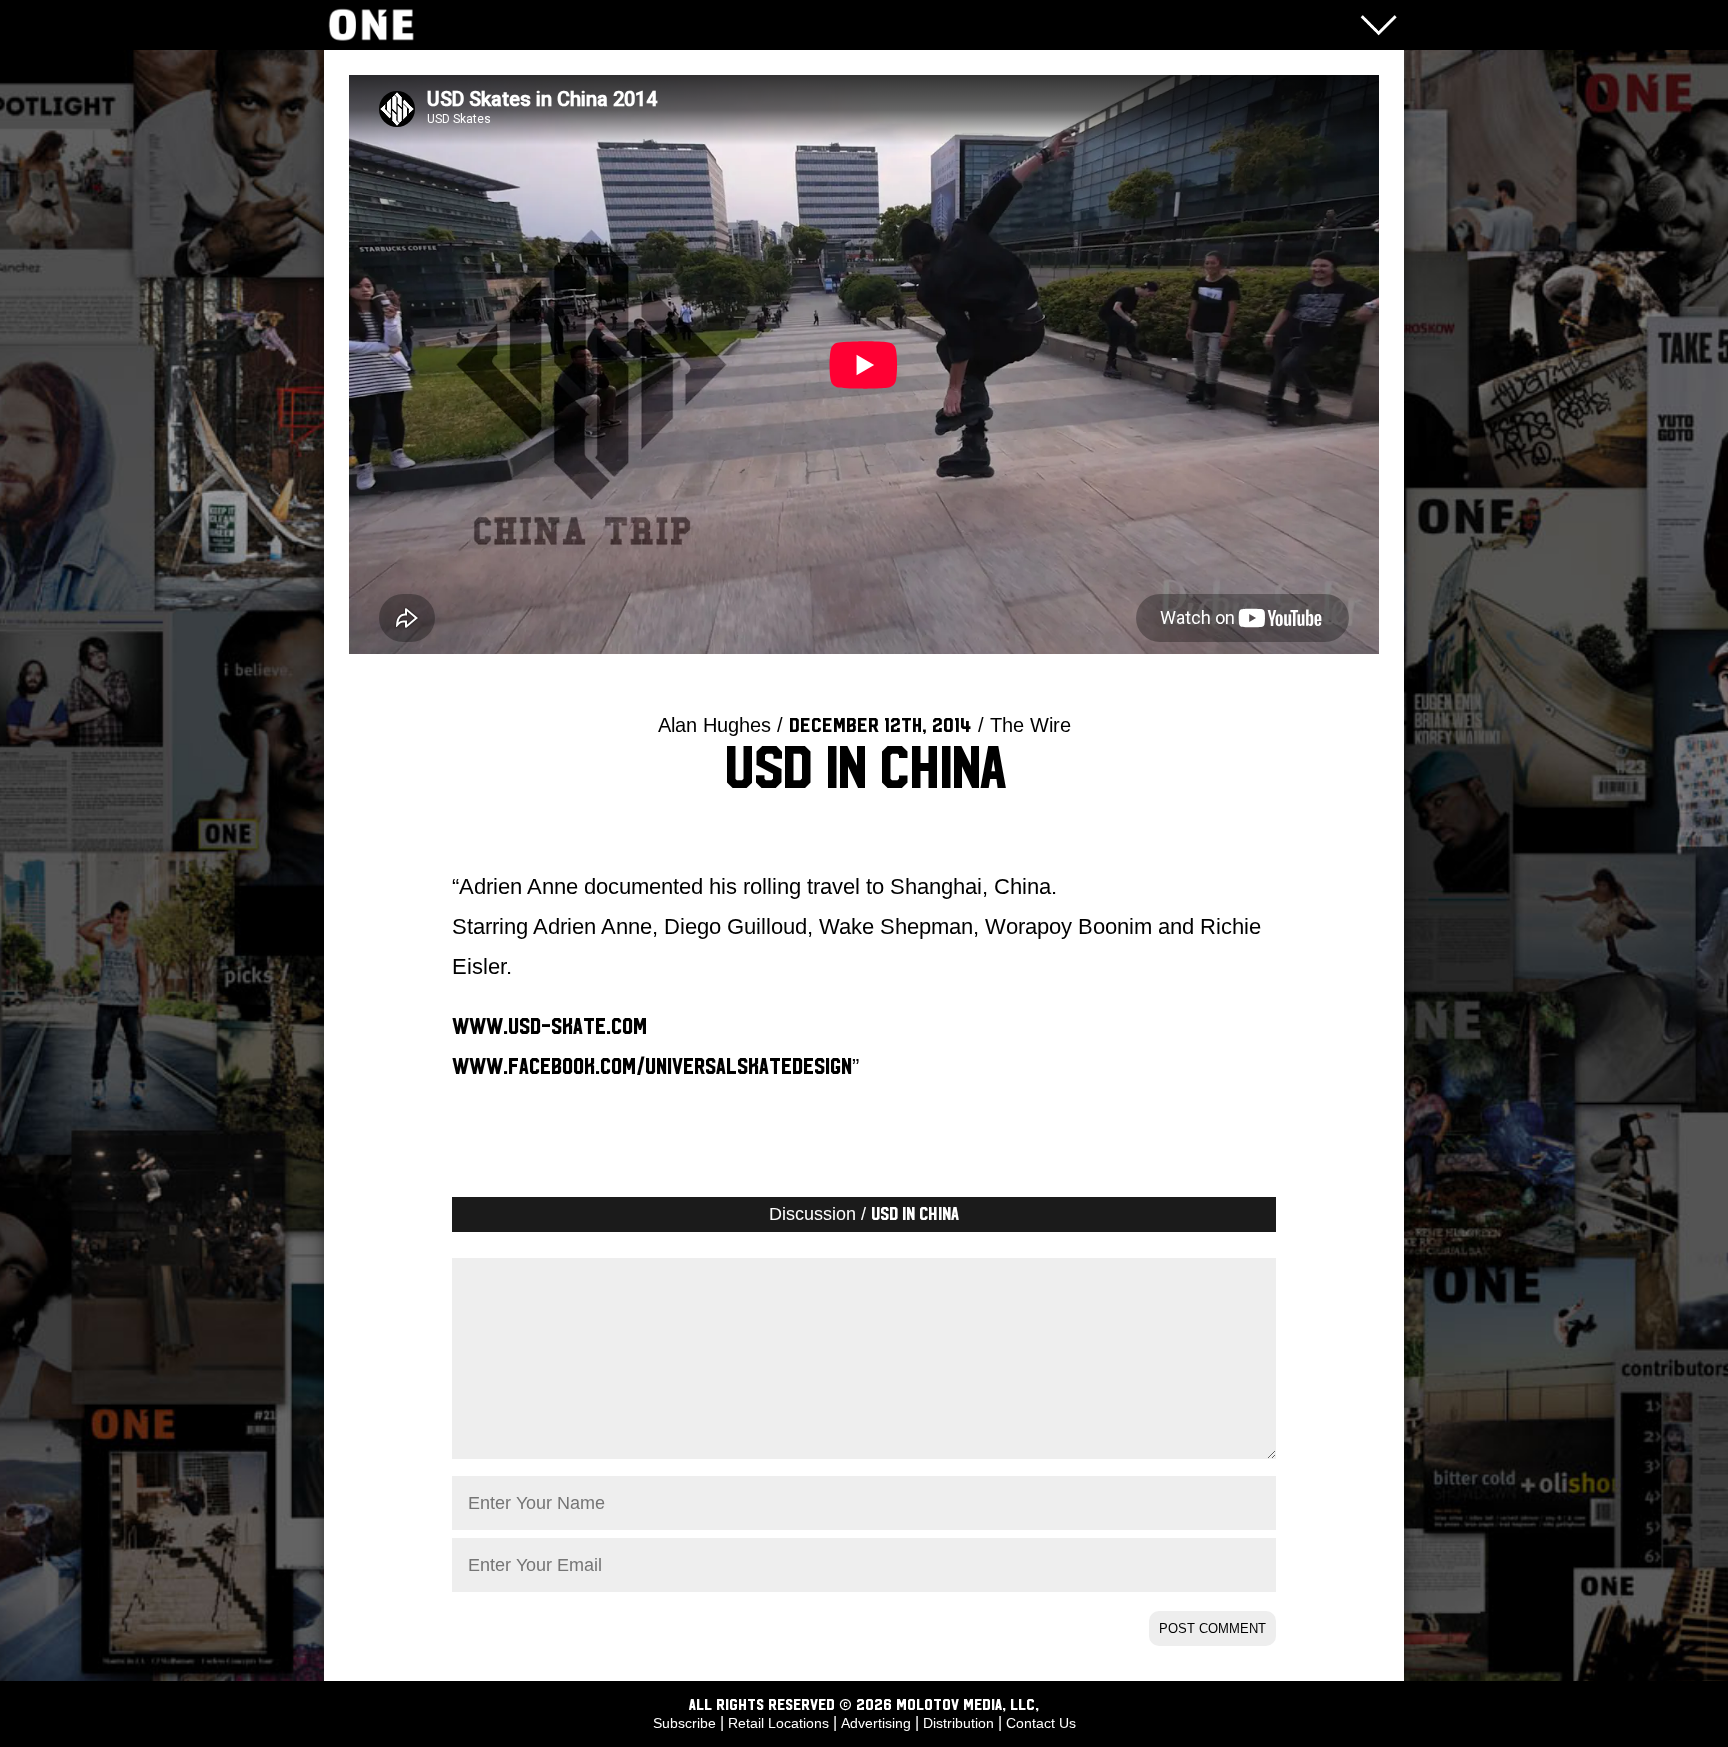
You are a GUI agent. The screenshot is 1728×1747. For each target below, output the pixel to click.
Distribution (958, 1723)
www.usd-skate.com (549, 1027)
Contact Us (1041, 1723)
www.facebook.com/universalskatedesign (652, 1067)
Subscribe (684, 1723)
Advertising (876, 1723)
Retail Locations (778, 1723)
